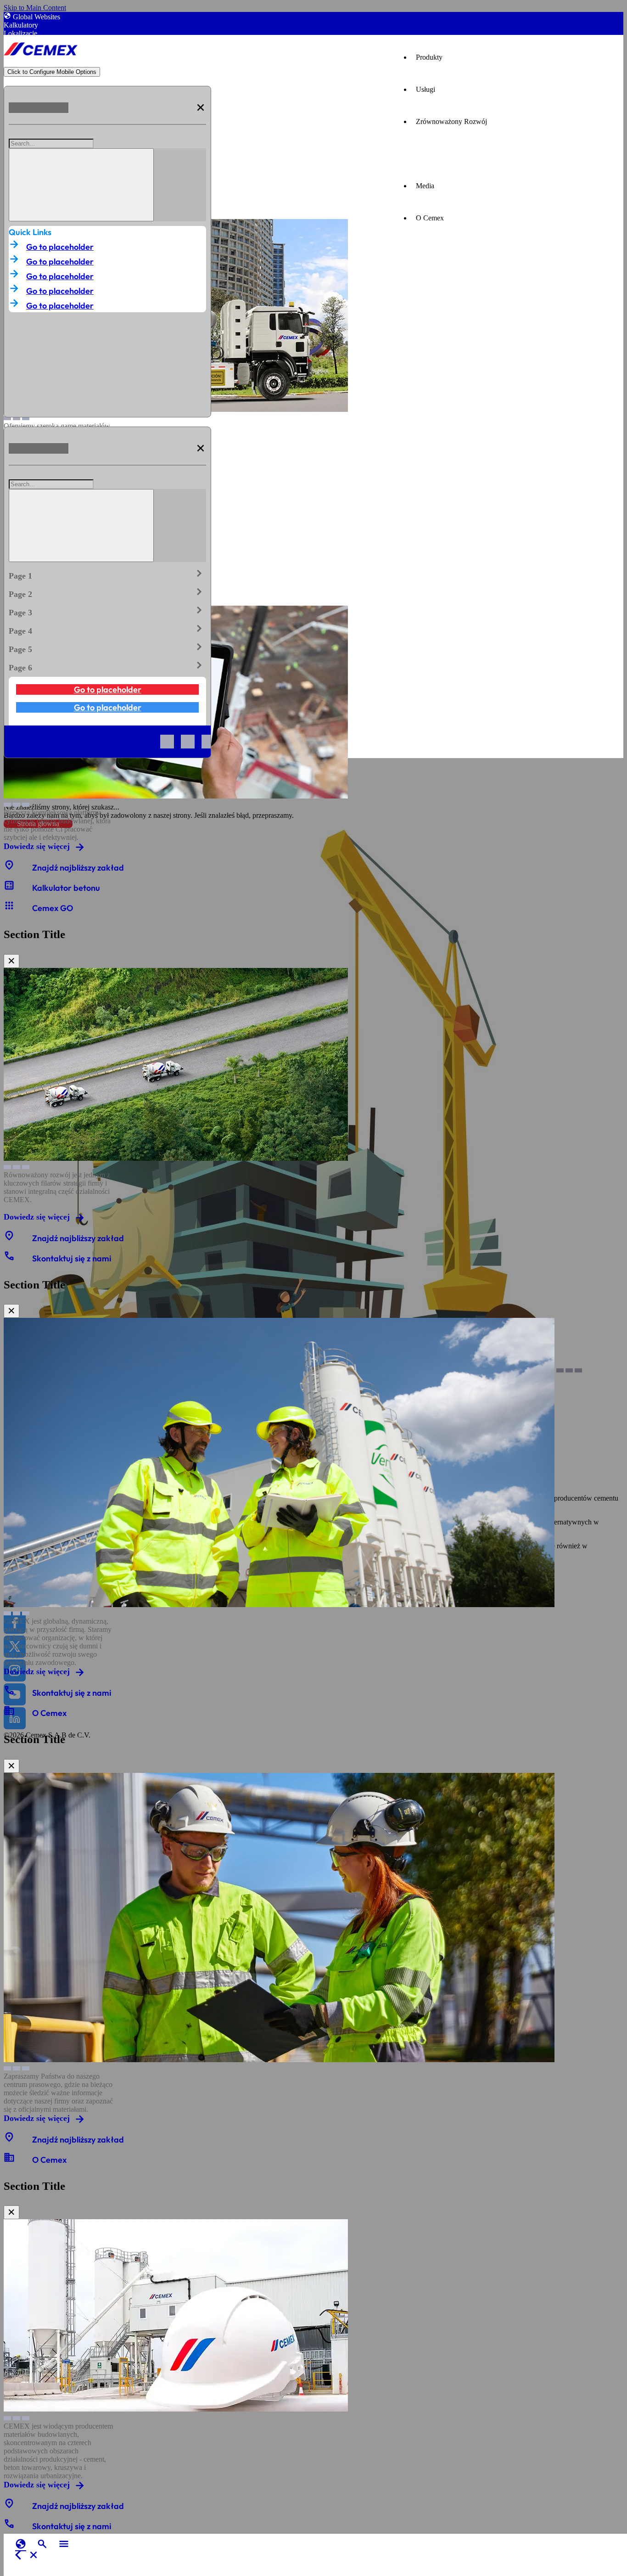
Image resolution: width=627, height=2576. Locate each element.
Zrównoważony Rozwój (451, 121)
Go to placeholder (60, 247)
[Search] (81, 185)
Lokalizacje (20, 33)
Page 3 (107, 611)
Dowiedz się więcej (37, 846)
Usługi (425, 89)
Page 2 (107, 592)
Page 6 (107, 666)
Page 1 (107, 574)
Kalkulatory (21, 25)
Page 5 (107, 647)
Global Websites (36, 17)
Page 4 (107, 629)
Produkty (429, 57)
